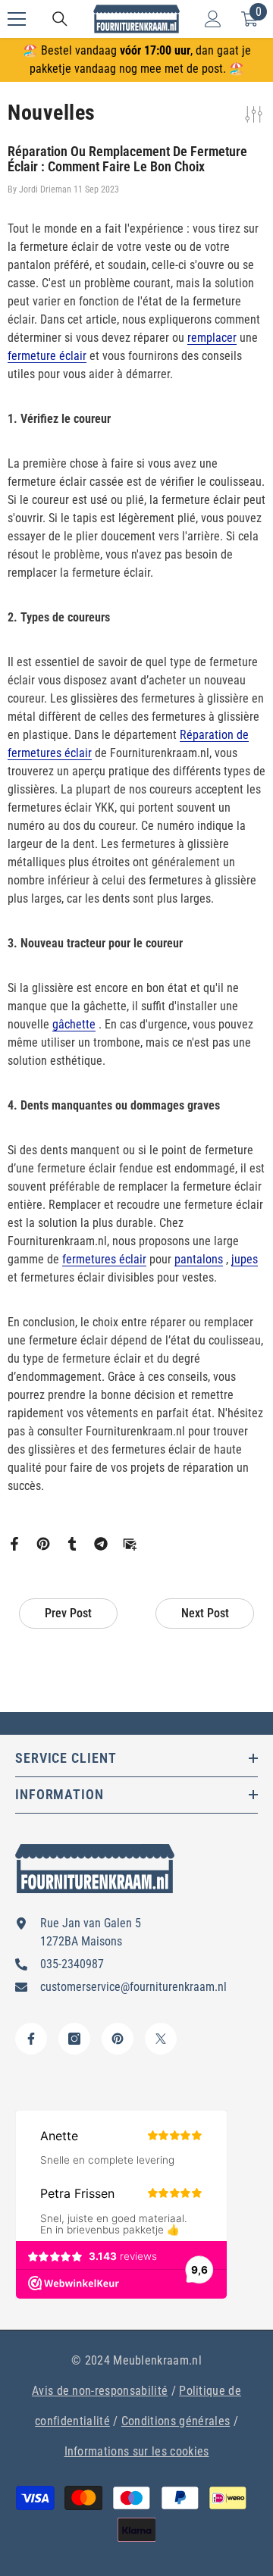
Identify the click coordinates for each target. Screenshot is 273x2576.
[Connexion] (213, 19)
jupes (245, 1259)
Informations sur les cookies (137, 2451)
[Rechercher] (60, 19)
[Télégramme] (101, 1543)
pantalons (199, 1259)
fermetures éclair (104, 1259)
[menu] (17, 19)
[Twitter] (161, 2039)
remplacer (212, 338)
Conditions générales (176, 2421)
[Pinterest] (43, 1543)
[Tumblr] (72, 1543)
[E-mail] (130, 1543)
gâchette (74, 1024)
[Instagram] (74, 2039)
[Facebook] (14, 1543)
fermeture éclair (47, 356)
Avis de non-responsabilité (100, 2391)
